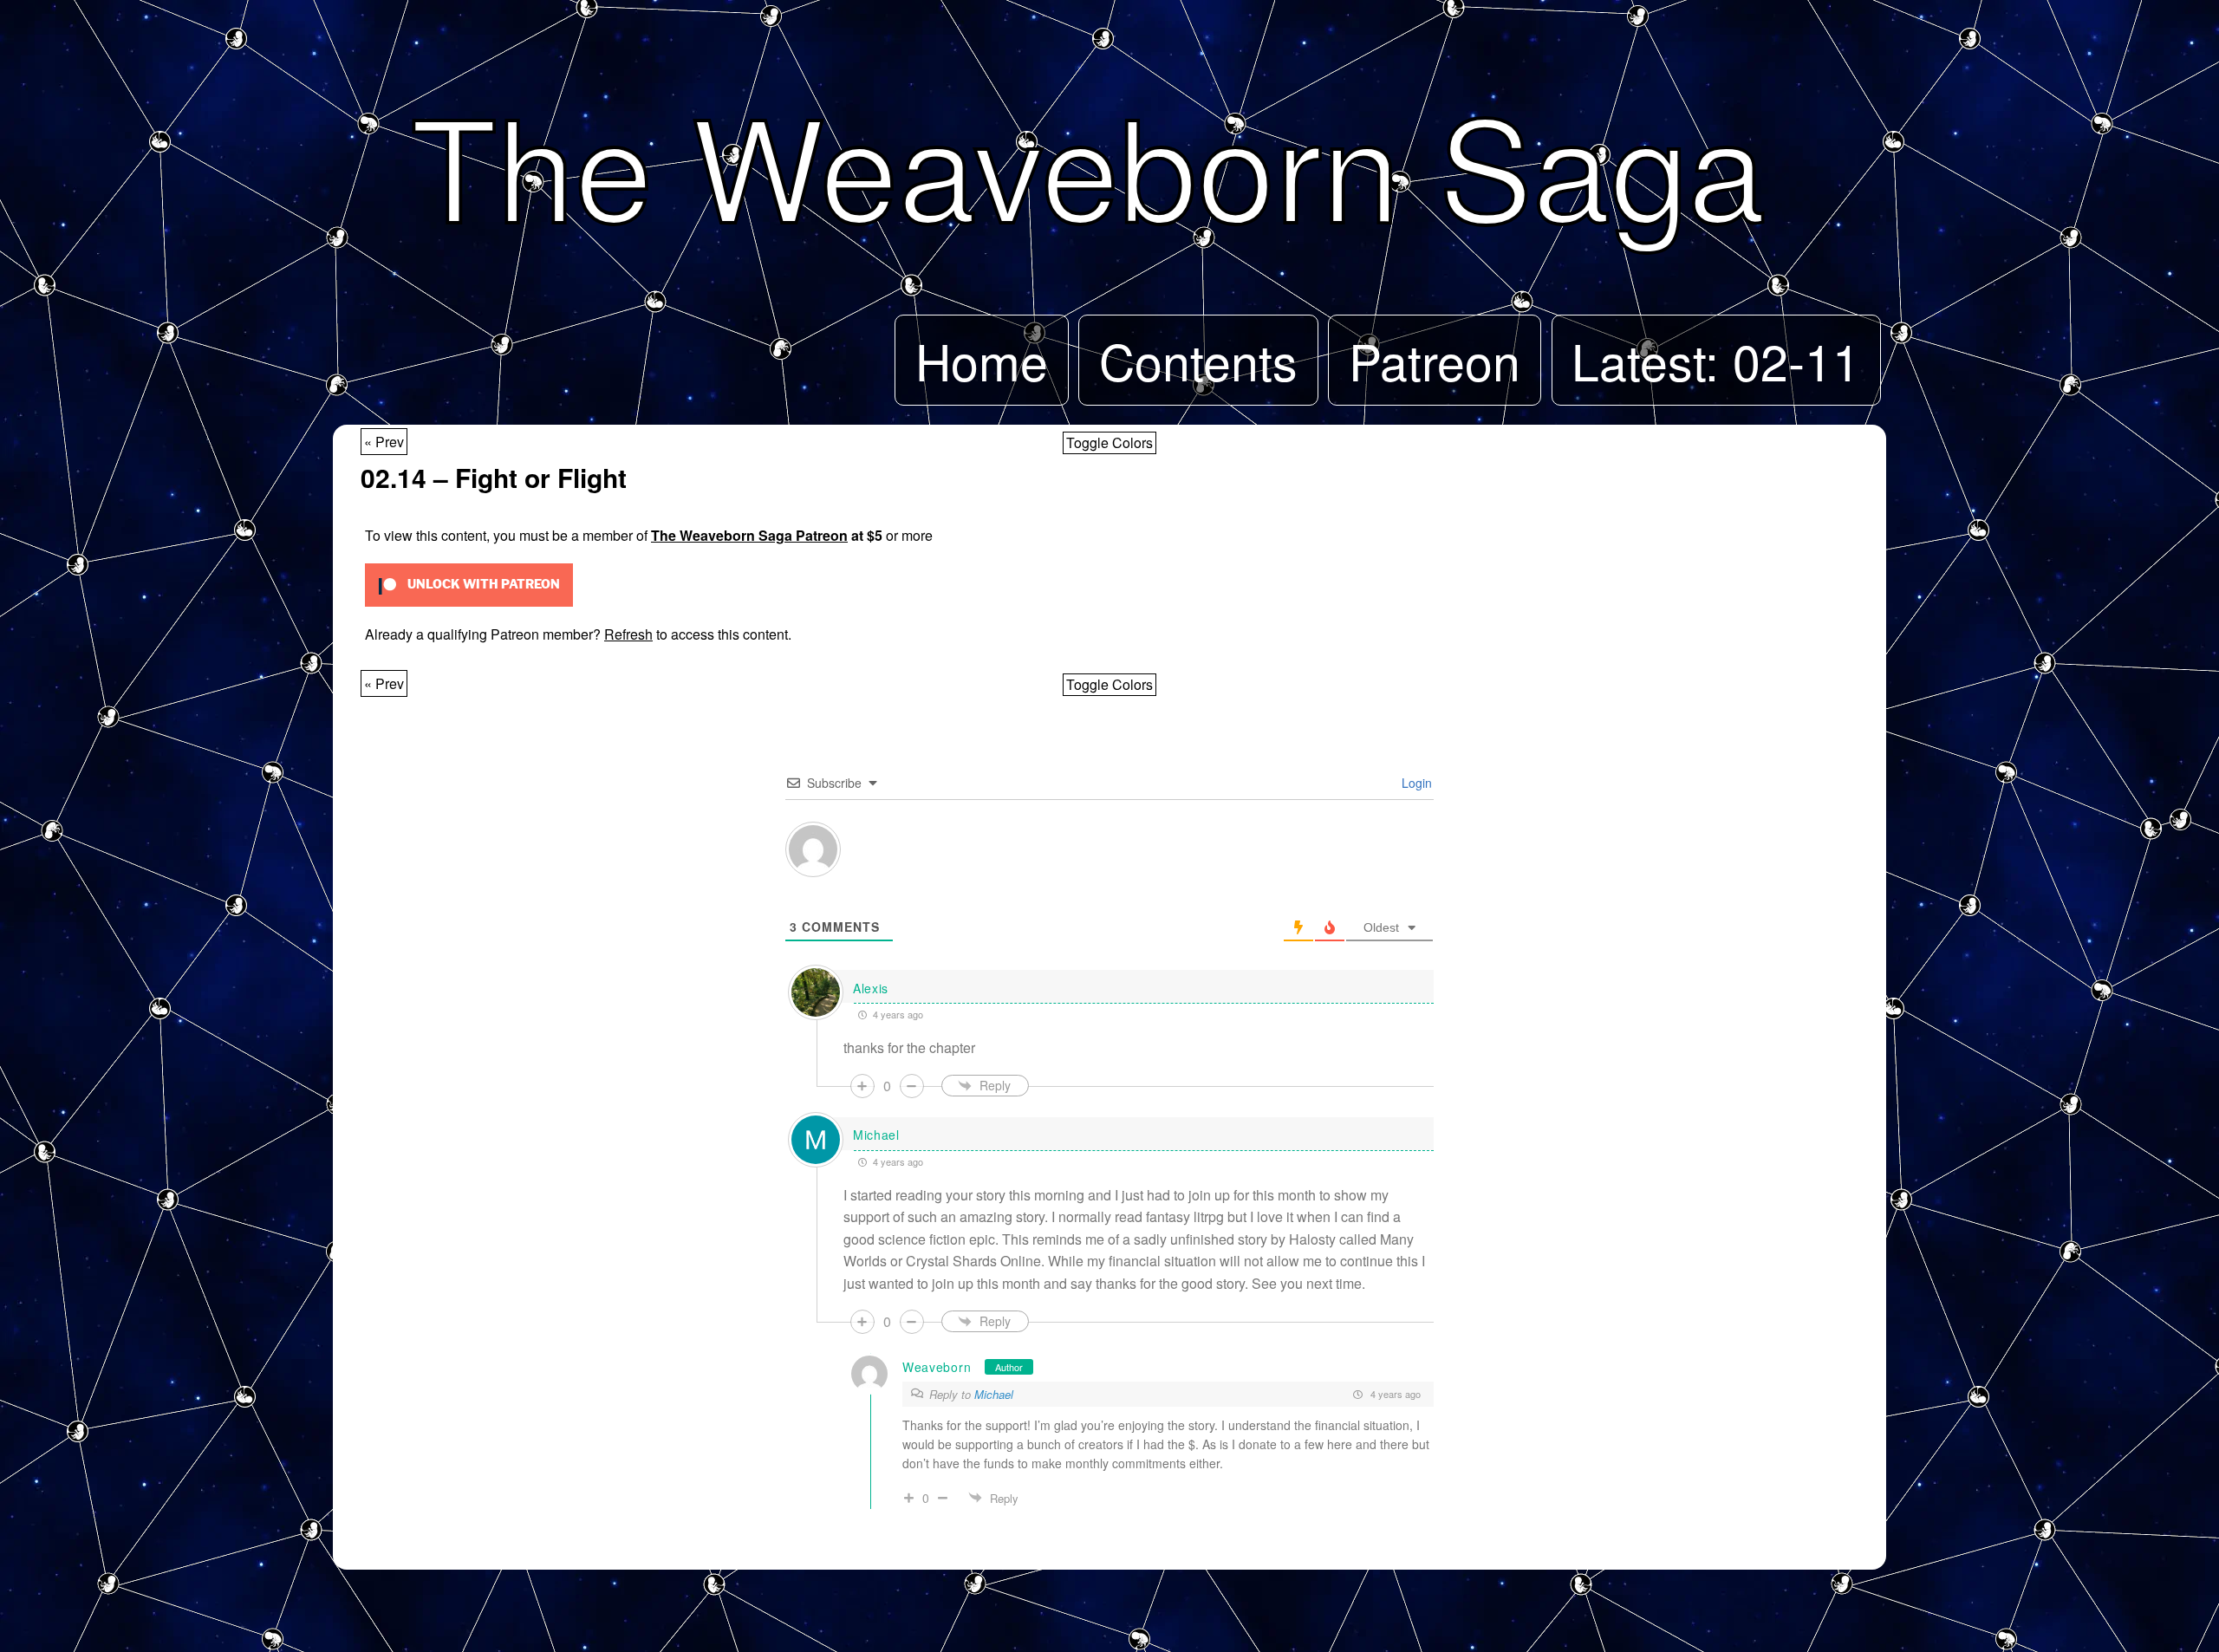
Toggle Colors (1109, 442)
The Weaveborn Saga (1088, 162)
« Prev (384, 442)
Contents (1198, 360)
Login (1415, 783)
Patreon (1435, 360)
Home (982, 360)
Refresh (628, 634)
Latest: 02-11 (1716, 360)
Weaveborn (937, 1367)
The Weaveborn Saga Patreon (749, 535)
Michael (994, 1394)
